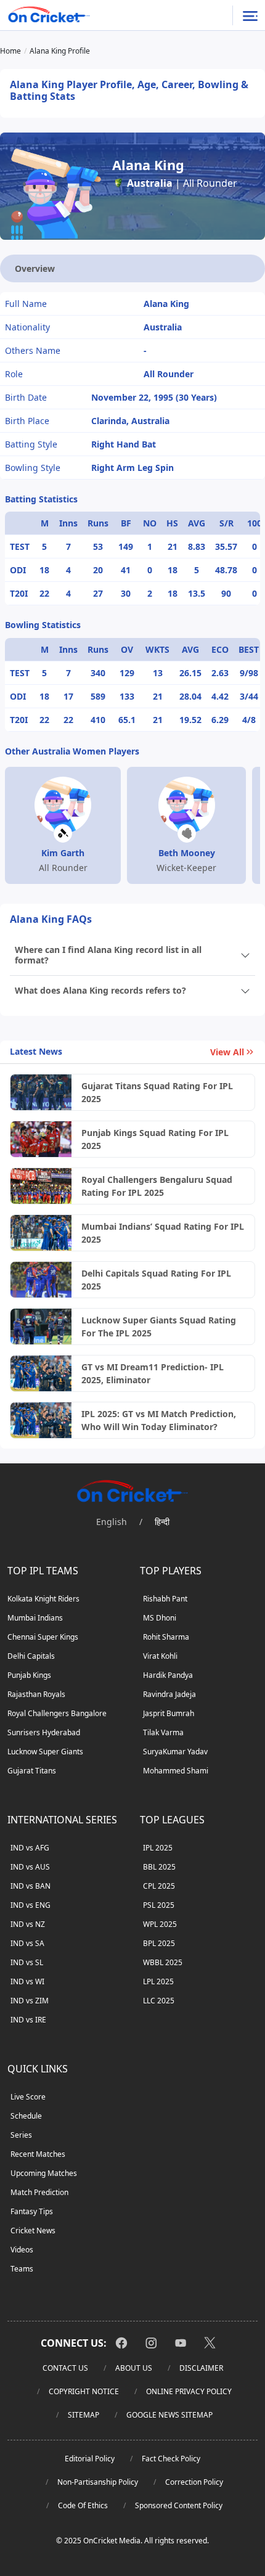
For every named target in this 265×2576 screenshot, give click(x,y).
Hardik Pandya (168, 1675)
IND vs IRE (28, 2020)
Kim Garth (63, 853)
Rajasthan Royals (36, 1694)
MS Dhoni (160, 1618)
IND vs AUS (30, 1867)
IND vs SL (27, 1962)
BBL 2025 (159, 1867)
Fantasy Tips (32, 2211)
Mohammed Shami (176, 1771)
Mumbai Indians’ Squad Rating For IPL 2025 (163, 1233)
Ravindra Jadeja (169, 1694)
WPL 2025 (160, 1924)
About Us (134, 2368)
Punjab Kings (29, 1675)
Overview (35, 268)
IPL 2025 (158, 1848)
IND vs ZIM (30, 2001)
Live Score (28, 2097)
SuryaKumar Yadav (175, 1752)
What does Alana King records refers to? (100, 990)
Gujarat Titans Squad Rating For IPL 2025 (157, 1092)
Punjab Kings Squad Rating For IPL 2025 (155, 1139)
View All (227, 1052)
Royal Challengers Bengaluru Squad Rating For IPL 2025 (157, 1186)
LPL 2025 (158, 1981)
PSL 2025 (159, 1905)
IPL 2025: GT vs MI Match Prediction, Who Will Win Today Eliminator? (159, 1420)
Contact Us (65, 2368)
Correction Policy (194, 2482)
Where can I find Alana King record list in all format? (108, 955)
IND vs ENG (31, 1905)
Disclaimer (201, 2368)
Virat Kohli (160, 1656)
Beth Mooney (187, 853)
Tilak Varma (163, 1732)
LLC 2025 (159, 2001)
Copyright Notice (84, 2391)
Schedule (26, 2116)
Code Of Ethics (83, 2505)
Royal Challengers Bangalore (57, 1713)
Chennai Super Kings (43, 1637)
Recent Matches (38, 2154)
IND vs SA (27, 1943)
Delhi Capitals (31, 1656)
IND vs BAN (31, 1886)
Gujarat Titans (32, 1771)
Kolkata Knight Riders (43, 1599)
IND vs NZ (28, 1924)
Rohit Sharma (166, 1637)
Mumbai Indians (35, 1618)
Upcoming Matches (44, 2173)
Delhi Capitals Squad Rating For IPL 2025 (156, 1280)
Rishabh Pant (165, 1599)
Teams (22, 2269)
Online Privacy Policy (189, 2391)
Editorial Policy (90, 2459)
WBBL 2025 (163, 1962)
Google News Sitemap (169, 2415)
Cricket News (33, 2230)
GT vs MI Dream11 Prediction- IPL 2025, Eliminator (153, 1373)
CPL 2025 (159, 1886)
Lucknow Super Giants (45, 1752)
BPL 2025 (159, 1943)
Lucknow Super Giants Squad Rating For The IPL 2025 (159, 1327)
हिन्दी (162, 1522)
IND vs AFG (30, 1848)
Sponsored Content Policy (179, 2505)
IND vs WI (27, 1981)
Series (21, 2135)
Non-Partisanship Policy (98, 2482)
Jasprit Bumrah (169, 1713)
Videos (22, 2250)
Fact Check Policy (171, 2459)
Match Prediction (39, 2192)
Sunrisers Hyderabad (44, 1732)
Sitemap (84, 2415)
